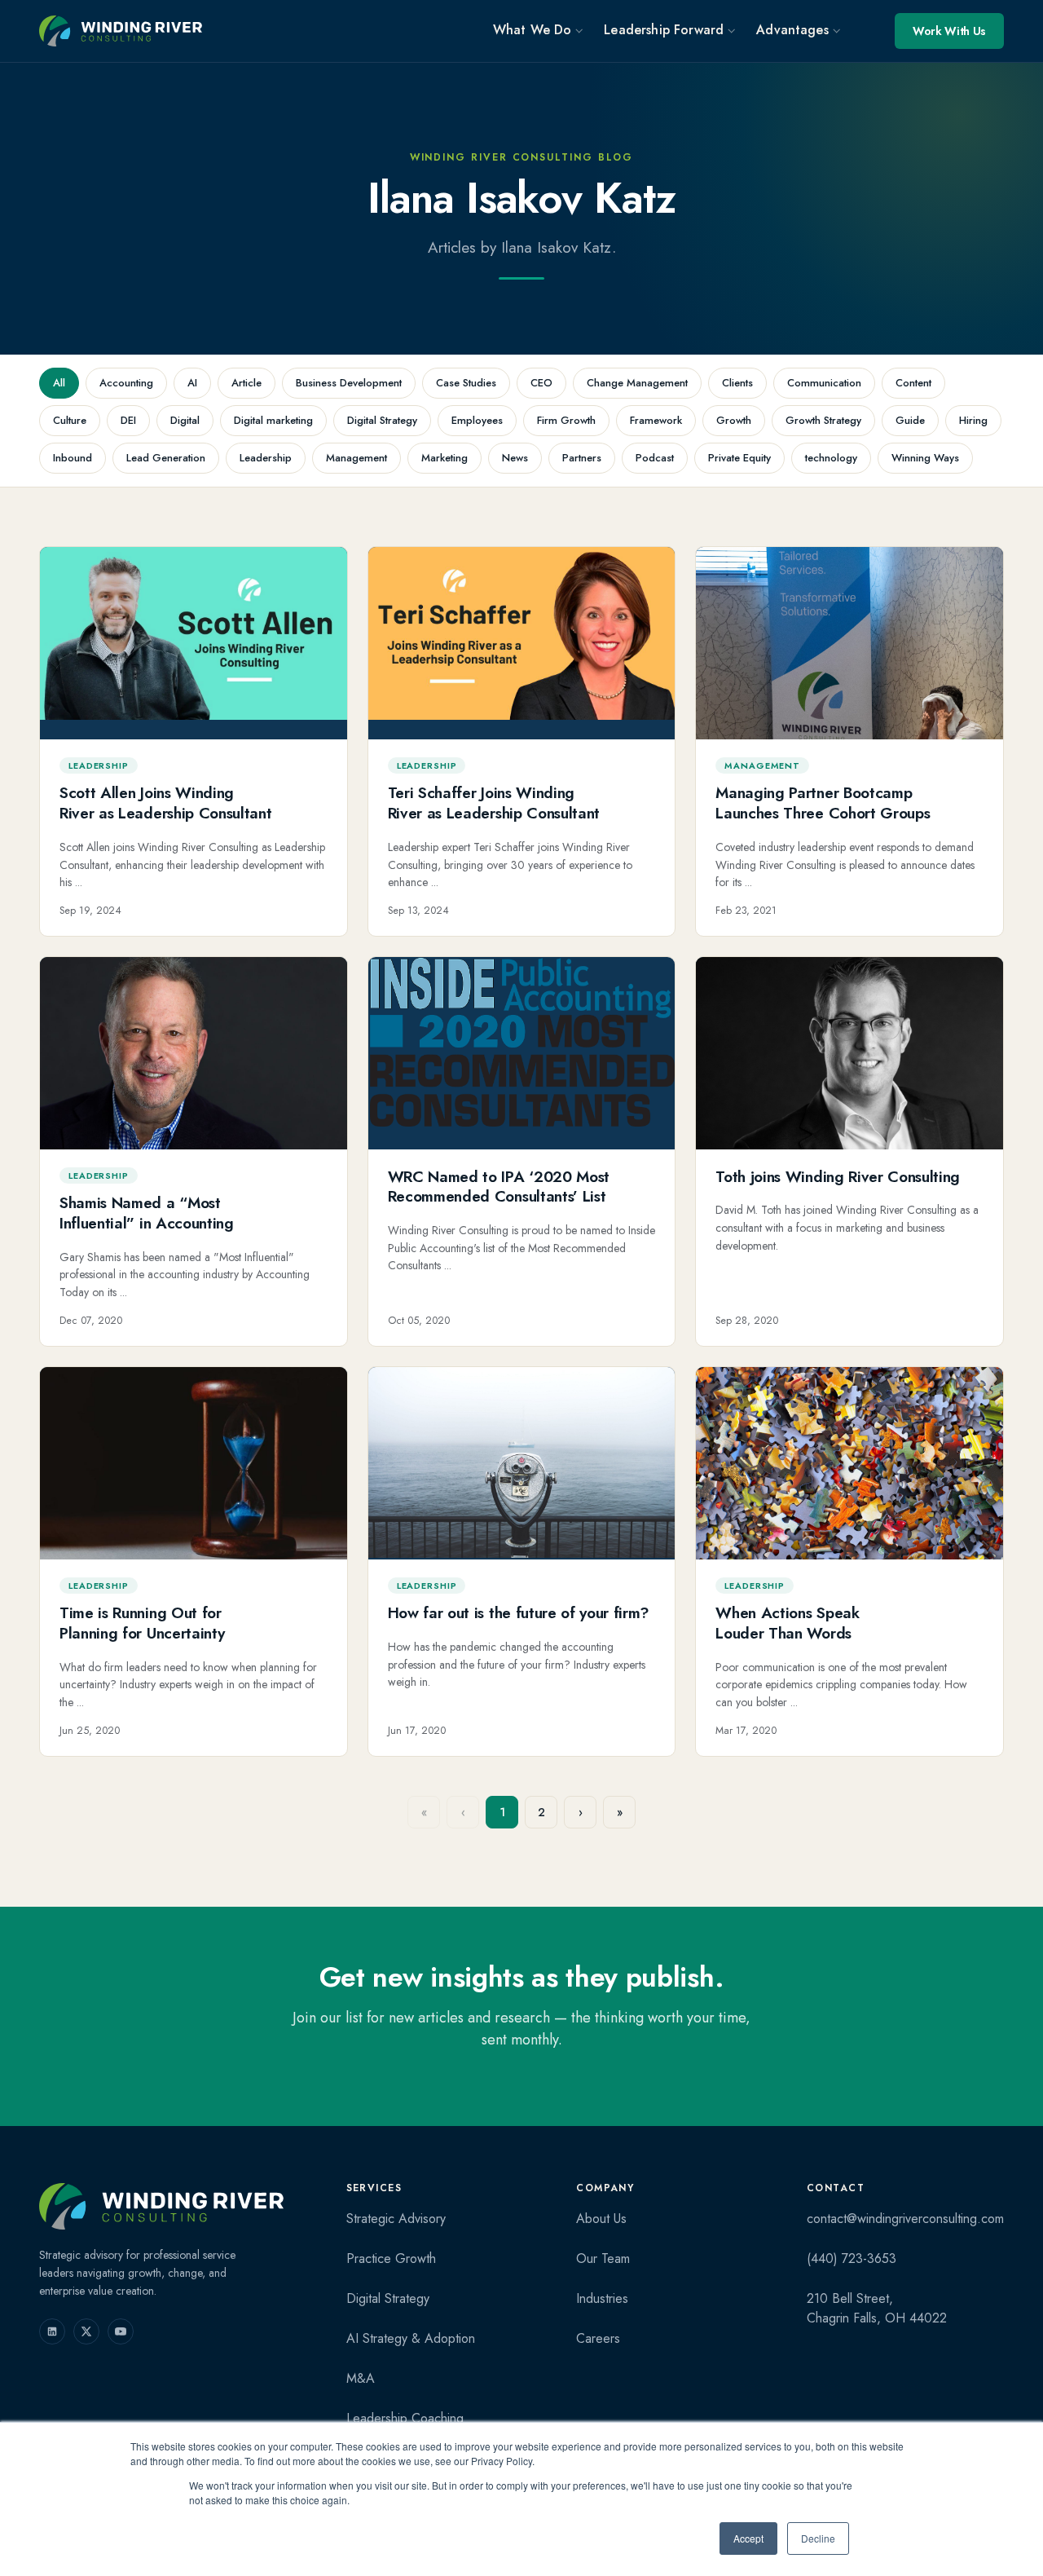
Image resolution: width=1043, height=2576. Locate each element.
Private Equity (739, 458)
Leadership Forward (664, 30)
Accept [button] (748, 2538)
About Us (601, 2219)
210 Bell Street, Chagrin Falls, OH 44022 (877, 2308)
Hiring (973, 420)
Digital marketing (273, 420)
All (59, 383)
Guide (910, 420)
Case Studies (466, 383)
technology (831, 458)
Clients (737, 383)
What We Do (533, 30)
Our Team (603, 2258)
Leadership (266, 458)
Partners (582, 458)
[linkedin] (52, 2331)
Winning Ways (925, 458)
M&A (361, 2378)
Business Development (349, 383)
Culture (70, 420)
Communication (824, 383)
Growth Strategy (823, 420)
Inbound (73, 458)
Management (356, 458)
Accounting (126, 383)
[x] (86, 2331)
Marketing (444, 458)
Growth (734, 420)
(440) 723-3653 (852, 2258)
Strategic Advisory (396, 2219)
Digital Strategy (382, 420)
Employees (477, 420)
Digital (185, 420)
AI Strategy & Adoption (411, 2338)
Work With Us (949, 31)
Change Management (637, 383)
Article (246, 383)
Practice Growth (391, 2258)
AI (192, 383)
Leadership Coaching (405, 2418)
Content (913, 383)
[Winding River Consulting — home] (121, 31)
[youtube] (121, 2331)
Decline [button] (818, 2538)
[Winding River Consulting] (161, 2206)
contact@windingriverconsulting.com (905, 2219)
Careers (598, 2338)
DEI (128, 420)
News (515, 458)
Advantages (792, 30)
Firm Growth (566, 420)
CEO (541, 383)
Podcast (655, 458)
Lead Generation (166, 458)
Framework (656, 420)
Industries (602, 2298)
